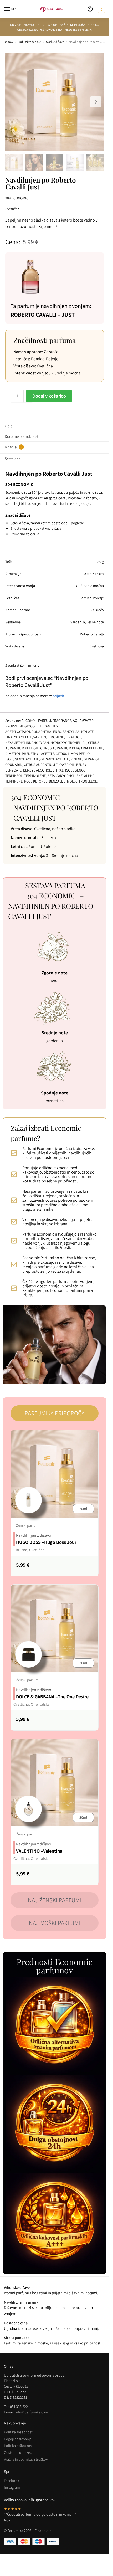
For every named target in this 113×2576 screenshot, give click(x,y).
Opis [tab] (8, 426)
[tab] (55, 1413)
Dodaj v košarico (49, 396)
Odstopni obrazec (18, 2452)
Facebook (12, 2481)
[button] (101, 9)
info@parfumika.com (32, 2412)
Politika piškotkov (18, 2446)
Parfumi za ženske (29, 42)
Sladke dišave (55, 42)
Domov (9, 42)
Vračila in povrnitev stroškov (26, 2459)
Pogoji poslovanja (18, 2439)
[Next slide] (96, 102)
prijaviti (59, 696)
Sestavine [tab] (13, 459)
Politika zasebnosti (19, 2432)
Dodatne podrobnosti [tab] (22, 436)
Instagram (12, 2487)
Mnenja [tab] (13, 447)
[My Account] (90, 9)
